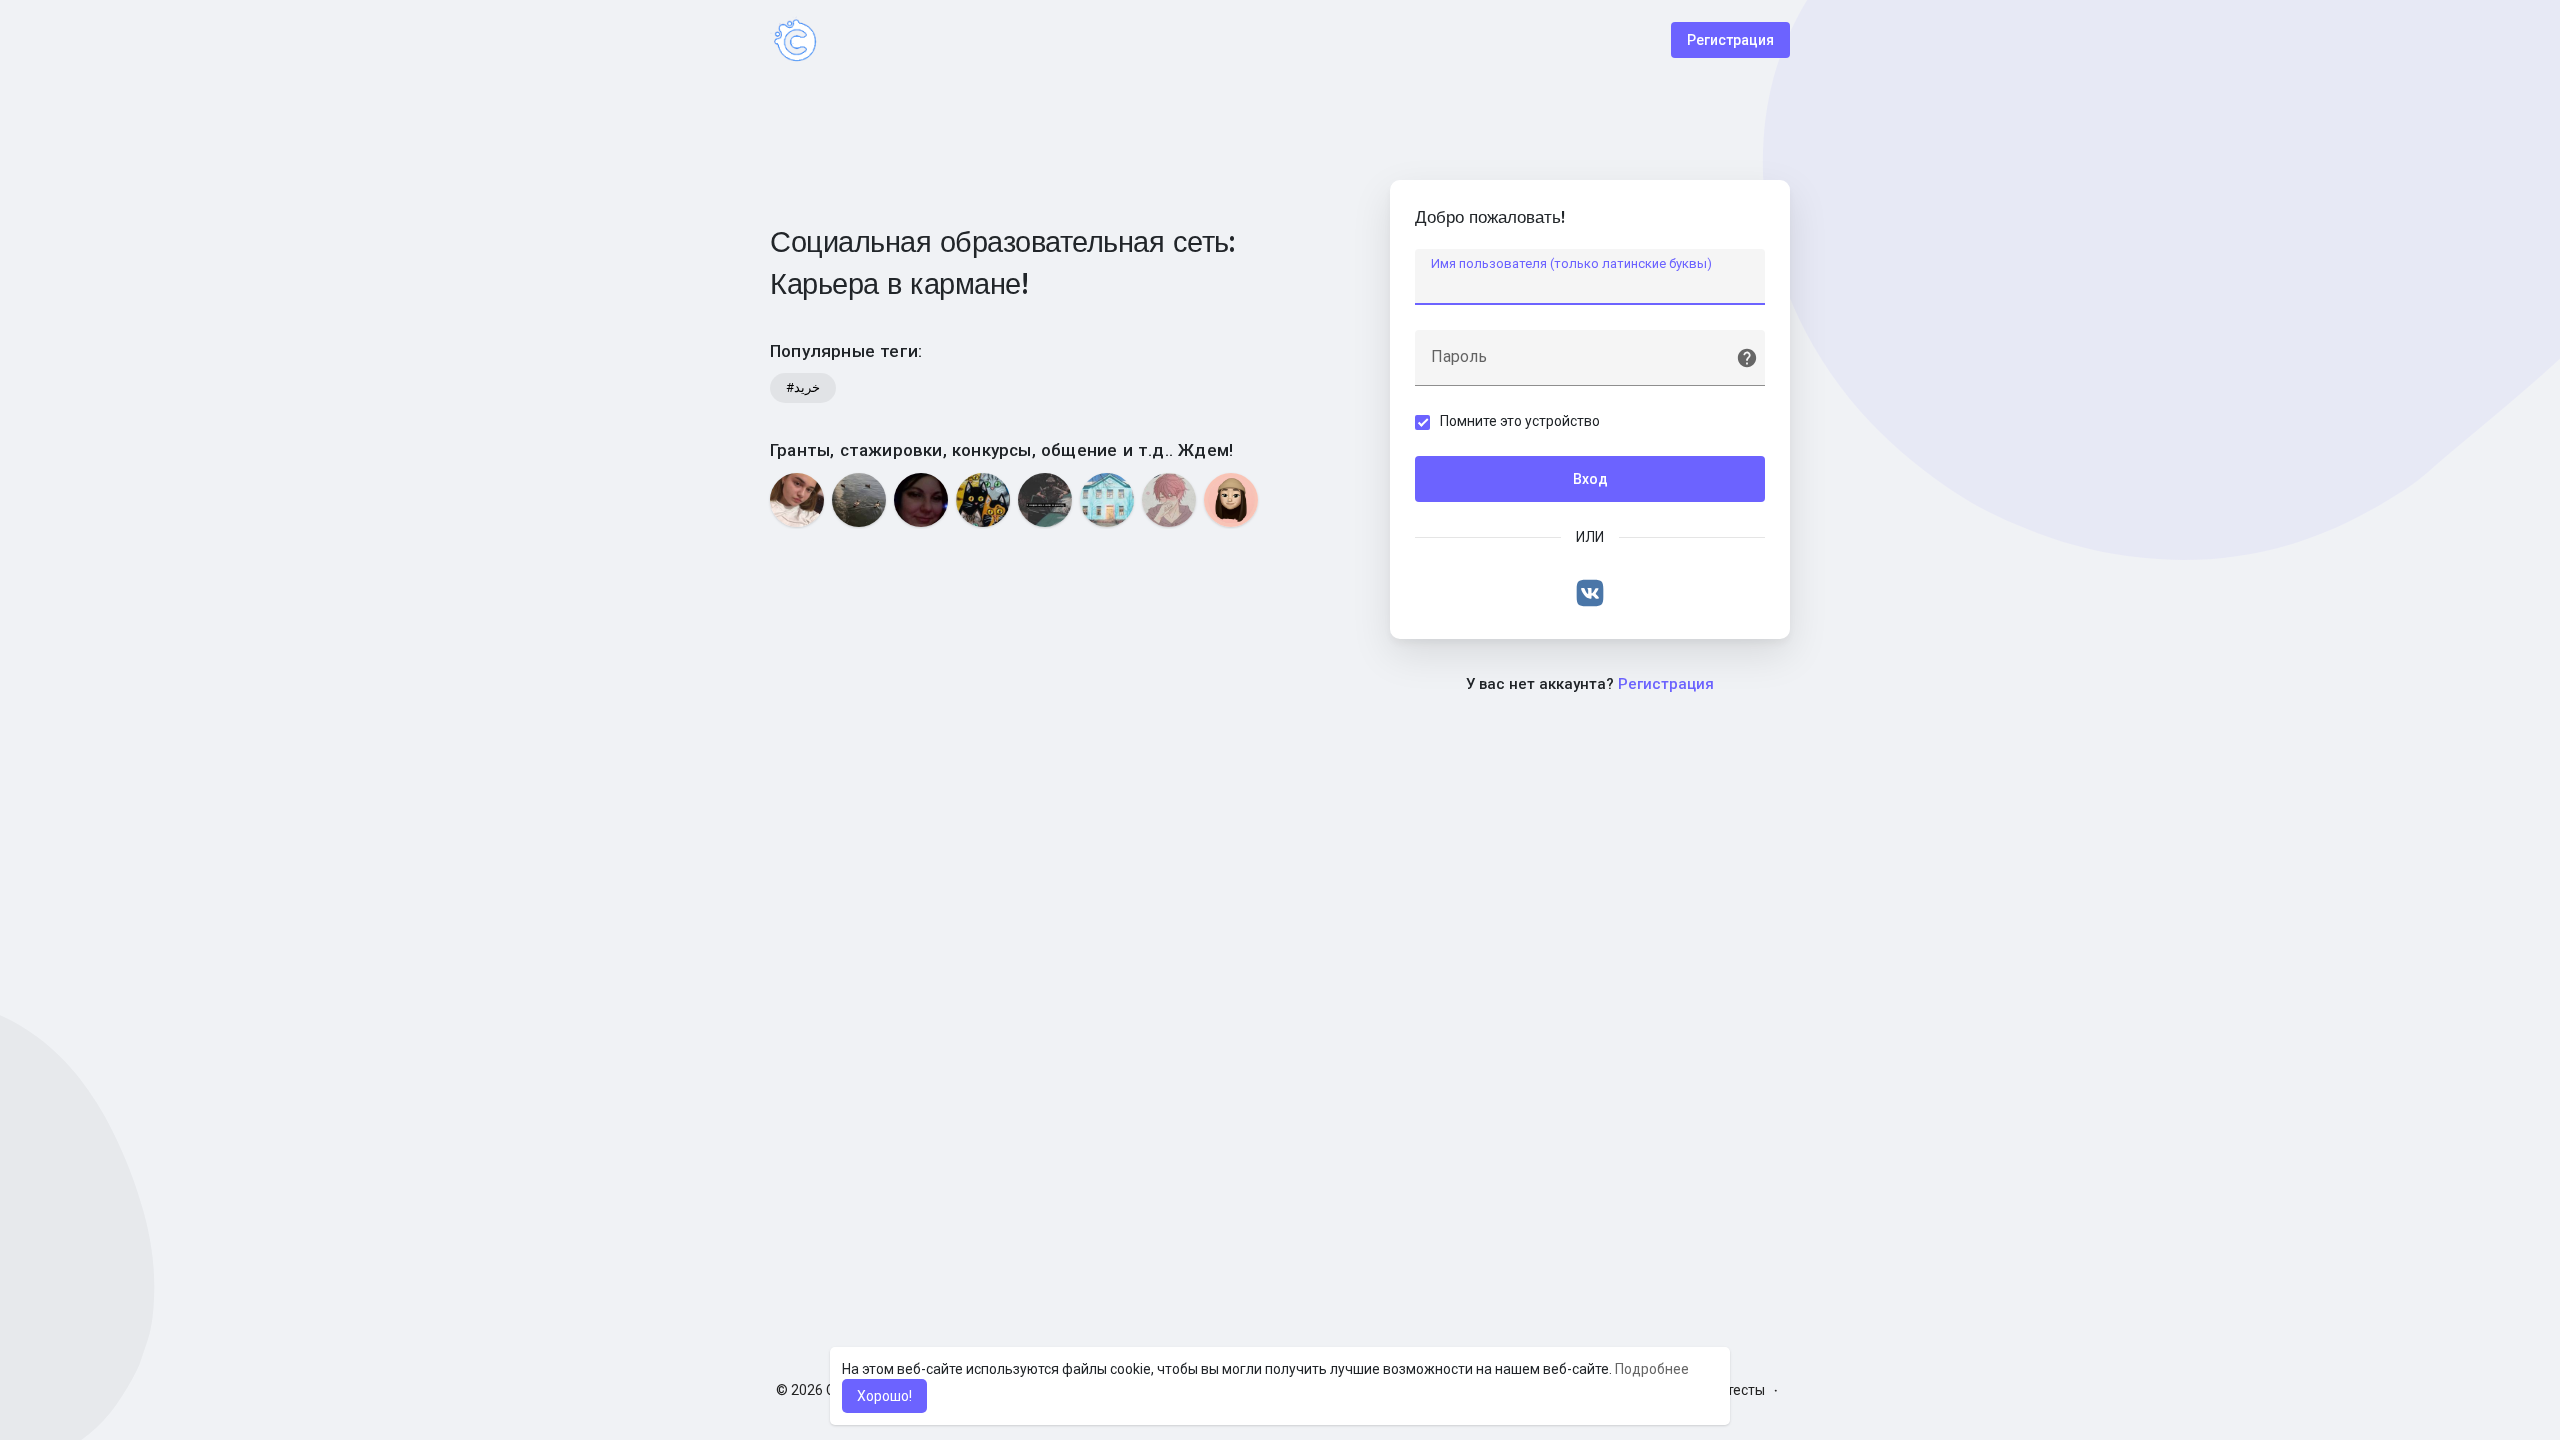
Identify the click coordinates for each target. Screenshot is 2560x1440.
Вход (1590, 479)
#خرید (803, 387)
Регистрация (1730, 40)
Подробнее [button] (1652, 1369)
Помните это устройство (1520, 421)
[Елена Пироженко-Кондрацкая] (921, 500)
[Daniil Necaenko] (1045, 500)
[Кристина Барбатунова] (797, 500)
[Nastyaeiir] (1231, 500)
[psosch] (1107, 500)
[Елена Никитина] (983, 500)
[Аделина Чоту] (859, 500)
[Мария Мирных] (1169, 500)
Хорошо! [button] (884, 1396)
